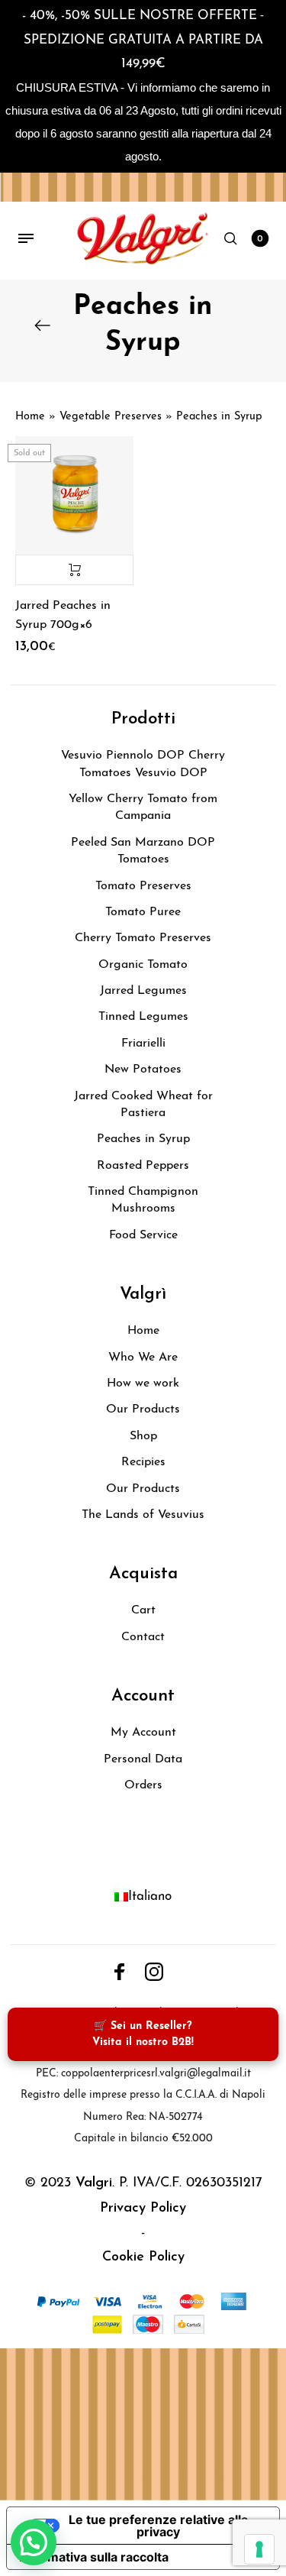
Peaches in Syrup (143, 1139)
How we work (143, 1383)
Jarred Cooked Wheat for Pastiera (143, 1105)
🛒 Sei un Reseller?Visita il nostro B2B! (143, 2034)
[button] (34, 2542)
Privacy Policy (143, 2209)
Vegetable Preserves (111, 417)
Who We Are (143, 1358)
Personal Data (143, 1759)
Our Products (143, 1409)
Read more (74, 570)
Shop (143, 1436)
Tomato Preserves (143, 886)
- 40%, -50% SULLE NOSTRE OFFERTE (140, 16)
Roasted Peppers (143, 1166)
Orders (143, 1785)
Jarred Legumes (143, 991)
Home (30, 417)
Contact (143, 1637)
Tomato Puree (143, 912)
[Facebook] (120, 1972)
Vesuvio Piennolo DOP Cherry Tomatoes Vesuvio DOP (143, 764)
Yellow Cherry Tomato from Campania (143, 807)
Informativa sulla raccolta (94, 2557)
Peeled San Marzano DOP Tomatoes (143, 851)
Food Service (143, 1235)
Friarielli (143, 1044)
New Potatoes (143, 1070)
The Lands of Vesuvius (143, 1515)
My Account (143, 1733)
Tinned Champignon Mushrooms (143, 1200)
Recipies (143, 1462)
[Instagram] (154, 1972)
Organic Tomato (143, 965)
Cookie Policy (143, 2257)
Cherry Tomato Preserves (143, 938)
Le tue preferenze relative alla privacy (158, 2526)
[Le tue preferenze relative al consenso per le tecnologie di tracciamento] (259, 2549)
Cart (143, 1610)
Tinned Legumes (143, 1017)
